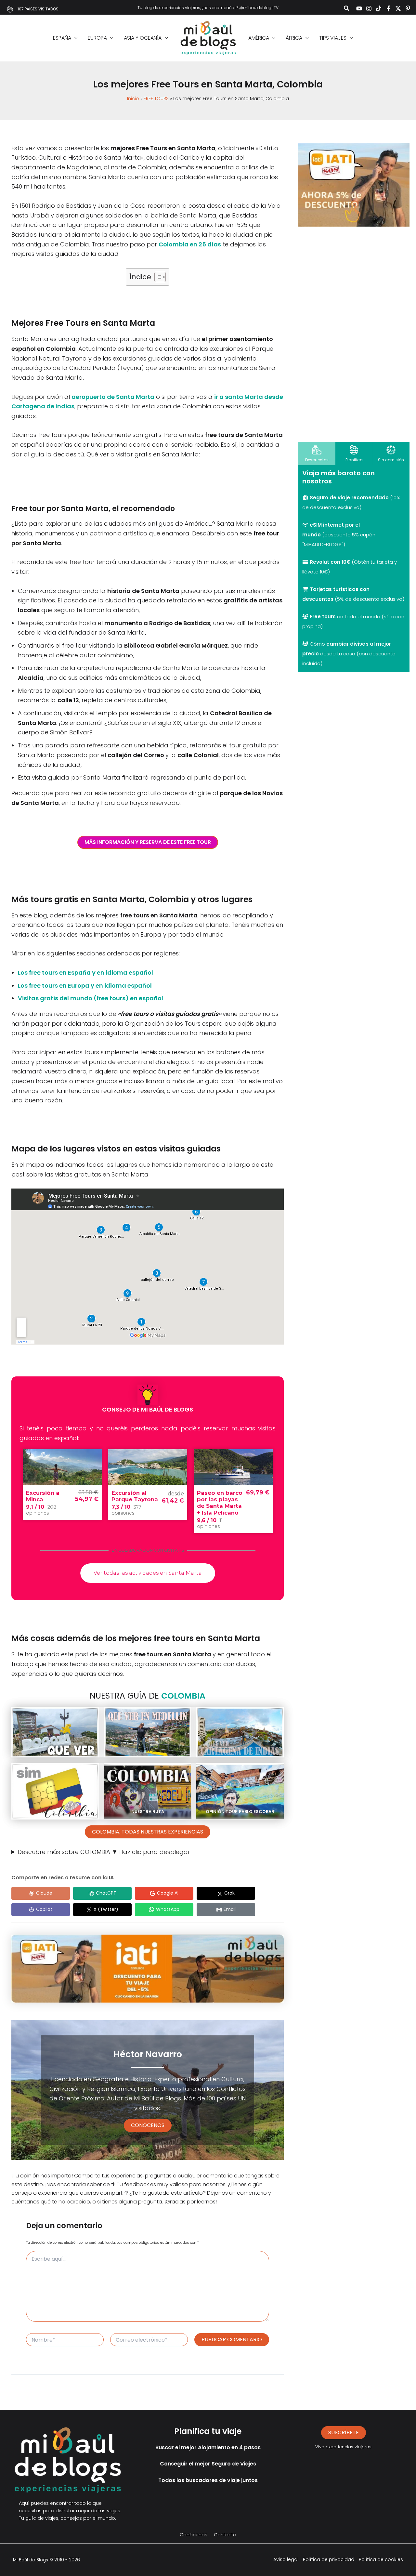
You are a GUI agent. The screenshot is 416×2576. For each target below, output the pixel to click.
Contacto (225, 2535)
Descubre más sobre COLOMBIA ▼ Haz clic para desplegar (104, 1852)
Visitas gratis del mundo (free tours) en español (91, 998)
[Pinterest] (408, 8)
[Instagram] (369, 8)
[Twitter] (398, 8)
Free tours (323, 617)
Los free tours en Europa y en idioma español (85, 986)
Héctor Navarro (148, 2054)
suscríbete (344, 2432)
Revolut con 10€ (330, 562)
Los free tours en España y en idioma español (85, 973)
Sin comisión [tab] (391, 460)
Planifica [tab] (354, 460)
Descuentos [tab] (317, 460)
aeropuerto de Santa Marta (113, 397)
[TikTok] (379, 8)
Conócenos (148, 2125)
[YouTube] (359, 8)
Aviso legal (286, 2559)
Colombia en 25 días (190, 244)
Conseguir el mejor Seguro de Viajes (208, 2464)
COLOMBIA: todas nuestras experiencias (148, 1832)
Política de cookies (381, 2559)
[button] (347, 9)
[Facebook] (388, 8)
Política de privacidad (329, 2559)
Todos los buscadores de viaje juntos (208, 2480)
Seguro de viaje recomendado (349, 498)
